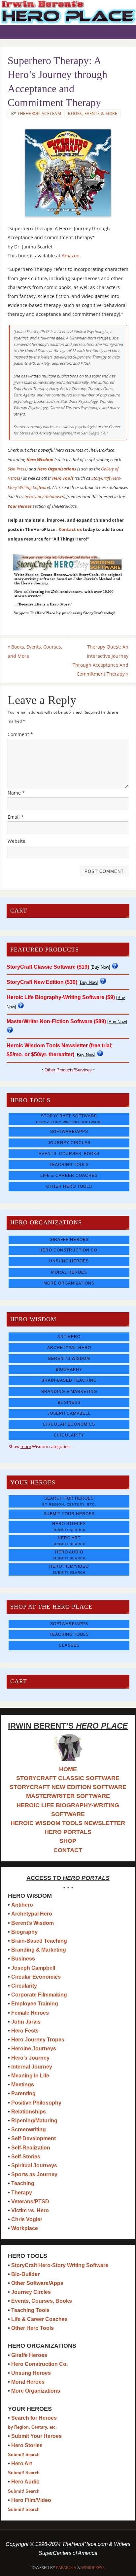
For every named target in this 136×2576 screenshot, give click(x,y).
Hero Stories (69, 1527)
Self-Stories (26, 2157)
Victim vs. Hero (30, 2210)
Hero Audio (69, 1555)
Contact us (70, 529)
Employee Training (35, 2004)
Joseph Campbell (69, 1413)
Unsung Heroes (69, 1261)
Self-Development (34, 2138)
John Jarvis (26, 2022)
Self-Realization (31, 2148)
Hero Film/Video (69, 1569)
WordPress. (93, 2568)
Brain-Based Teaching (69, 1380)
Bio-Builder (25, 2274)
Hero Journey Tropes (38, 2040)
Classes (69, 1645)
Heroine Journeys (34, 2049)
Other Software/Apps (37, 2283)
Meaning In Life (30, 2076)
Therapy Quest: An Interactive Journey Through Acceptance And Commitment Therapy (101, 660)
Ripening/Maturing (34, 2121)
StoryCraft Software (69, 1119)
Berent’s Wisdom (33, 1923)
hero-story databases (44, 497)
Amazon (71, 256)
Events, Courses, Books (69, 1154)
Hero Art (69, 1541)
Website (17, 841)
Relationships (29, 2112)
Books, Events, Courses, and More (35, 651)
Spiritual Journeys (34, 2165)
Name (16, 793)
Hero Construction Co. (69, 1250)
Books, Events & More (93, 113)
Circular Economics (69, 1424)
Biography (69, 1369)
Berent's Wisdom (69, 1359)
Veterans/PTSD (30, 2202)
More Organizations (69, 1283)
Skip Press (17, 469)
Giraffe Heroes (69, 1240)
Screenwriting (29, 2129)
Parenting (23, 2093)
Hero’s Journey (30, 2058)
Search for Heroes (69, 1501)
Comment (20, 734)
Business (69, 1402)
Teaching (23, 2183)
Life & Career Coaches (69, 1176)
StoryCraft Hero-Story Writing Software (60, 2265)
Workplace (25, 2228)
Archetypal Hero (69, 1348)
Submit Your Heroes (69, 1514)
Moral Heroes (69, 1272)
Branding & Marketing (69, 1392)
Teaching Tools (69, 1165)
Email (16, 817)
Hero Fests (25, 2031)
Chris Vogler (27, 2219)
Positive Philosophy (36, 2103)
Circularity (69, 1435)
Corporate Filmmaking (39, 1995)
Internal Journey (32, 2067)
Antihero (69, 1337)
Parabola (66, 2568)
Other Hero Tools (69, 1186)
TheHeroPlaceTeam (39, 113)
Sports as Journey (34, 2174)
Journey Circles (69, 1143)
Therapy (22, 2193)
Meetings (23, 2085)
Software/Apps (69, 1132)
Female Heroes (30, 2013)
